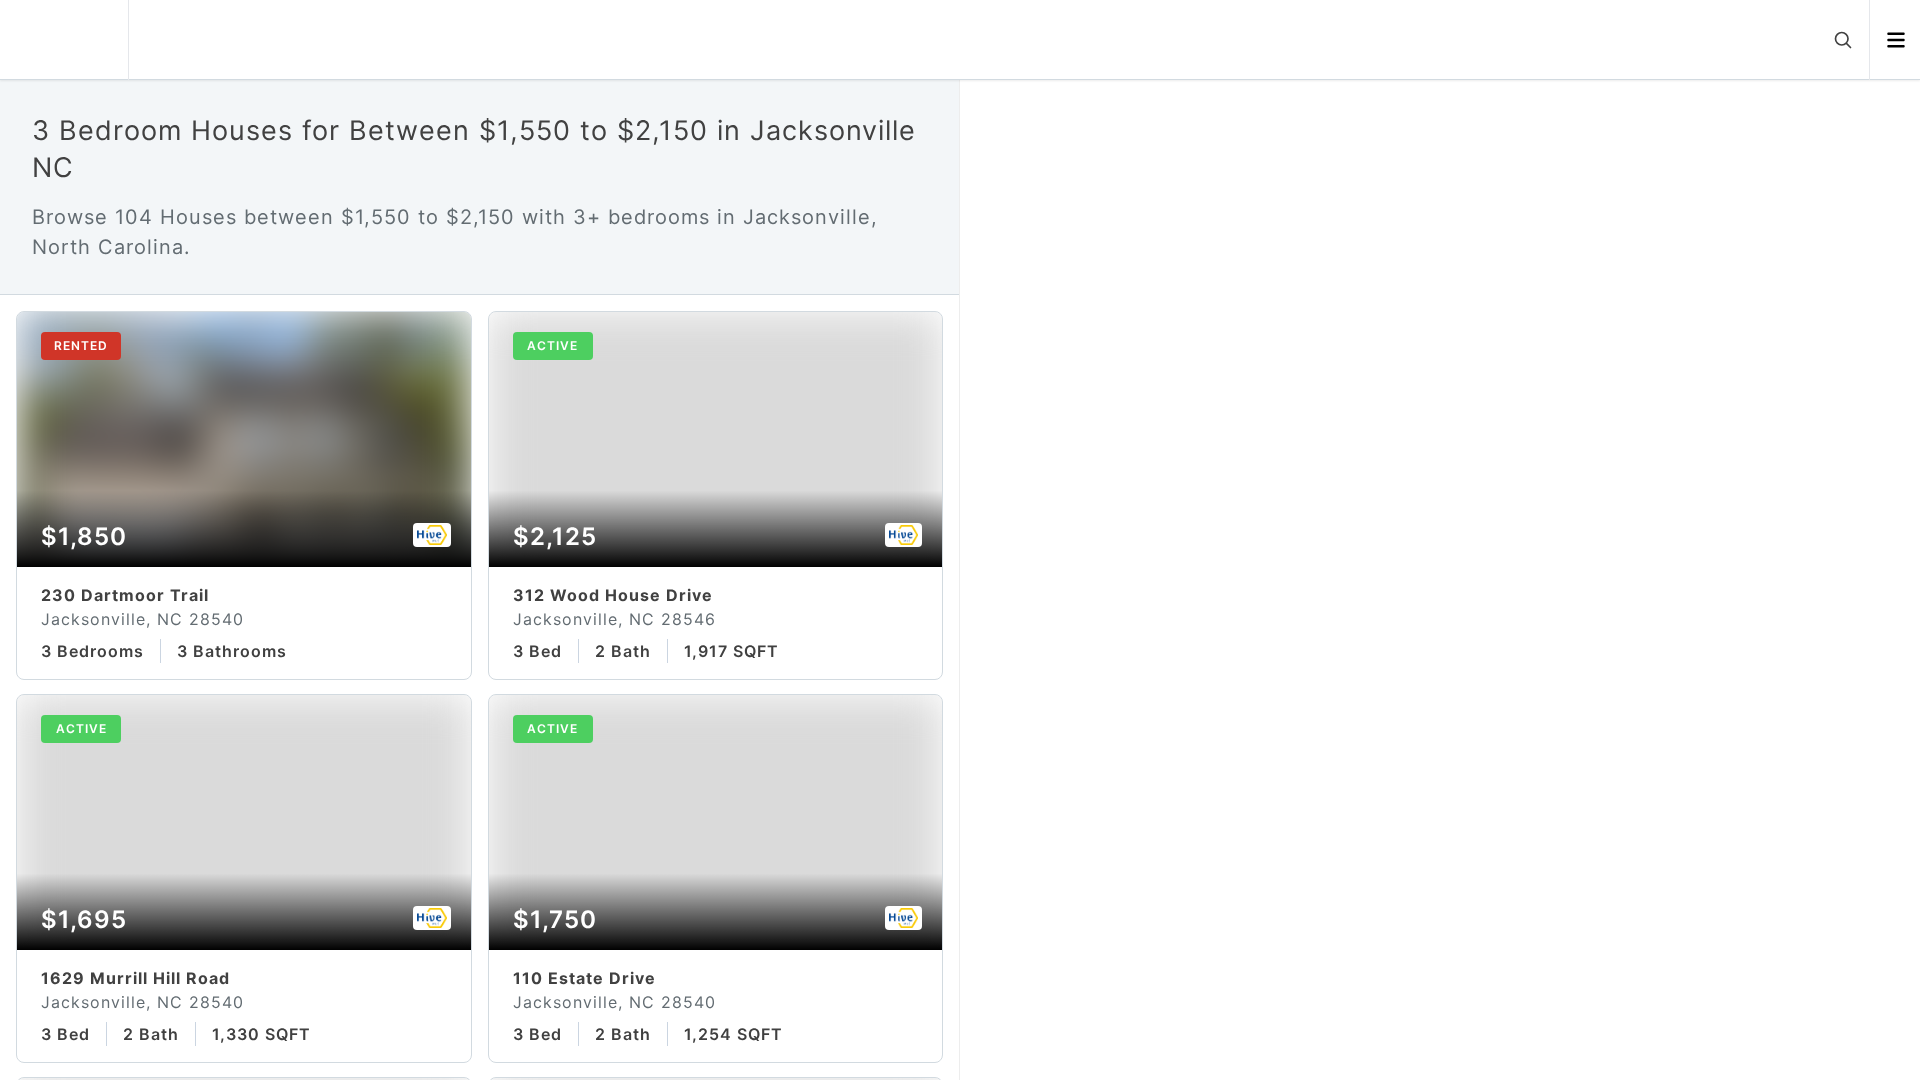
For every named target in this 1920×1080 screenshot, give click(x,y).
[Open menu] (1895, 40)
